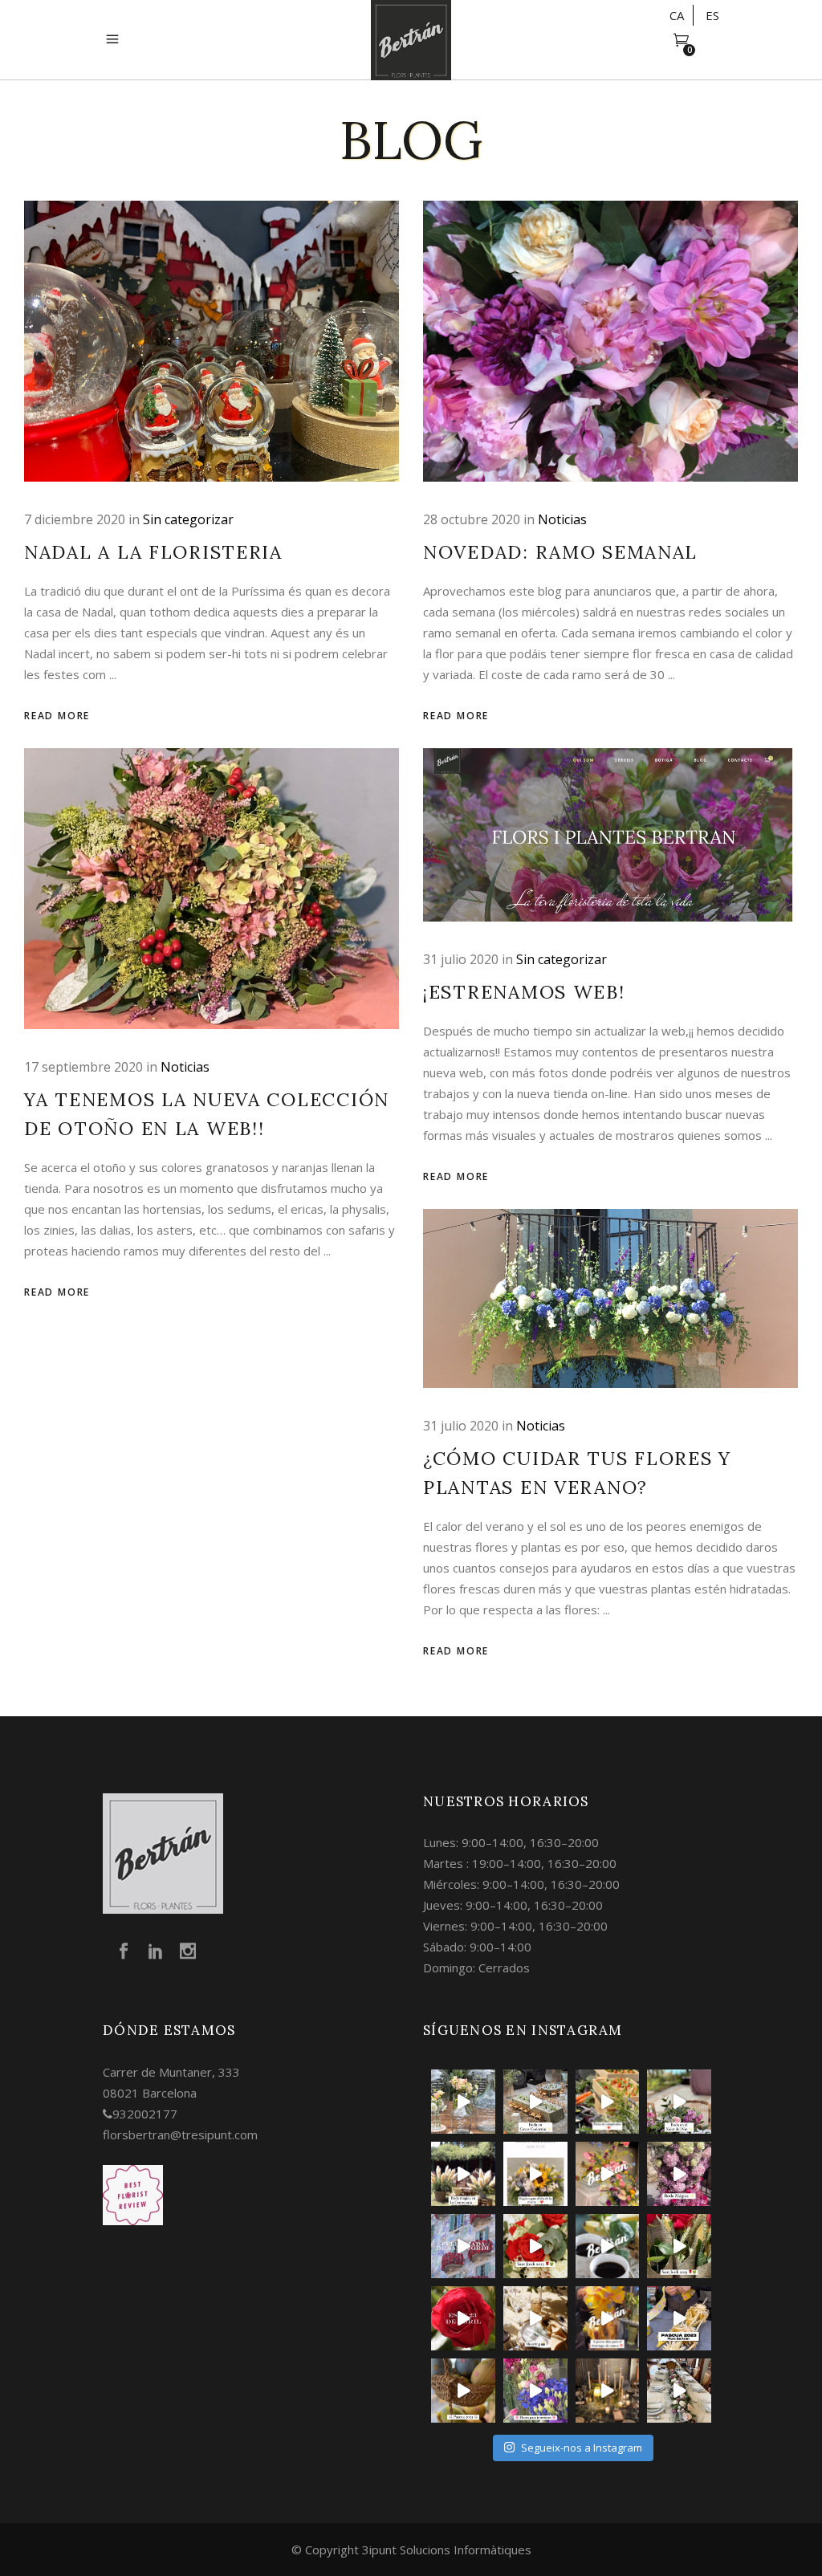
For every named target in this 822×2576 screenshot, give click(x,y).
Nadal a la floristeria (153, 552)
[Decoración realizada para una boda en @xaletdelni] (679, 2102)
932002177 (145, 2114)
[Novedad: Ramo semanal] (610, 341)
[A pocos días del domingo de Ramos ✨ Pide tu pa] (608, 2318)
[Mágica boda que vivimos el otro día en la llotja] (608, 2391)
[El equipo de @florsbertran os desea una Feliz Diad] (463, 2246)
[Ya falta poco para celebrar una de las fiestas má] (463, 2318)
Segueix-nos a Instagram (582, 2448)
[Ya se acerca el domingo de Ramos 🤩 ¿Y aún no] (679, 2318)
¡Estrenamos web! (524, 992)
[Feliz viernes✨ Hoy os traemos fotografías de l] (535, 2102)
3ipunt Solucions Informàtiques (447, 2550)
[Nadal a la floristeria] (212, 341)
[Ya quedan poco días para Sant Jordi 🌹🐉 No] (608, 2246)
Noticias (562, 519)
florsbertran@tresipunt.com (180, 2134)
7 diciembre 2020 (75, 519)
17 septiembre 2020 (83, 1067)
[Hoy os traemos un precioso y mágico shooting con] (535, 2318)
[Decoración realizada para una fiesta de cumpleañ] (608, 2102)
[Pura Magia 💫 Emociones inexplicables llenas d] (463, 2174)
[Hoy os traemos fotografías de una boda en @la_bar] (679, 2174)
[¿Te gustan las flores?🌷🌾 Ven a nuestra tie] (535, 2391)
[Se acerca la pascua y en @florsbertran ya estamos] (463, 2391)
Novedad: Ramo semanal (560, 552)
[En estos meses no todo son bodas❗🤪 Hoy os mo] (608, 2174)
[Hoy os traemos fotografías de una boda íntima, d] (679, 2391)
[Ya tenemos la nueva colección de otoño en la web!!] (212, 889)
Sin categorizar (188, 519)
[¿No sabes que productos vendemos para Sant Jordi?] (535, 2246)
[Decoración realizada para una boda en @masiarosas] (463, 2102)
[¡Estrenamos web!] (610, 835)
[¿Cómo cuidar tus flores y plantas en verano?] (610, 1298)
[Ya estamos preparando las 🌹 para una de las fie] (679, 2246)
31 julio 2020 (461, 959)
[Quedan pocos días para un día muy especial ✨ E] (535, 2174)
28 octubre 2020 (472, 519)
